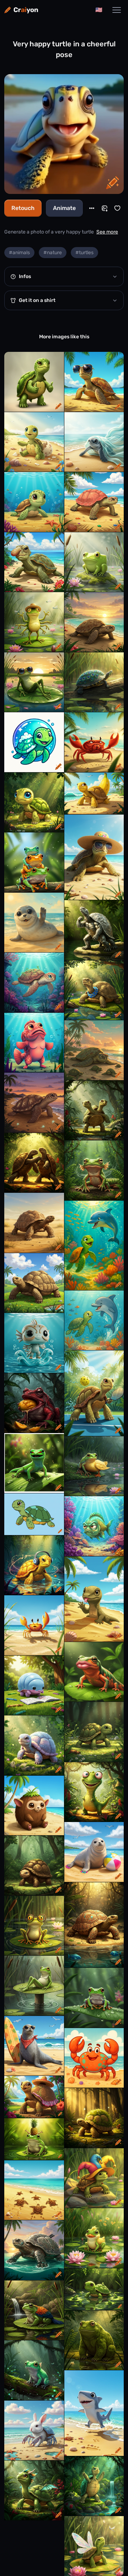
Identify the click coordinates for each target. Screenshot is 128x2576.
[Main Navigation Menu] (117, 10)
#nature (53, 253)
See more (107, 232)
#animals (19, 253)
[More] (92, 208)
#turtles (84, 253)
